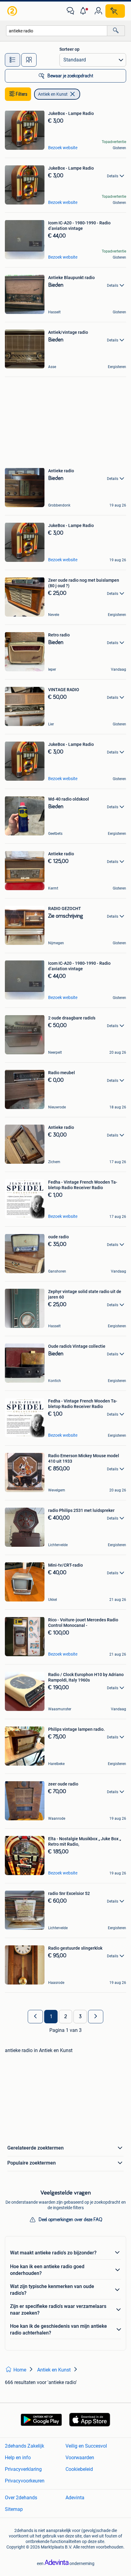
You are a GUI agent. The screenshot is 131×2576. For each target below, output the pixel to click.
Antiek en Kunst (53, 94)
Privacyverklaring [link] (23, 2469)
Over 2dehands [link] (21, 2498)
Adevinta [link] (75, 2498)
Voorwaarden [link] (80, 2458)
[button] (84, 11)
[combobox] (57, 31)
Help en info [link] (18, 2458)
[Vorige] (35, 2017)
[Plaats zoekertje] (115, 11)
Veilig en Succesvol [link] (86, 2446)
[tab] (12, 60)
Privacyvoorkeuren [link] (25, 2481)
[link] (13, 11)
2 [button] (66, 2017)
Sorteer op (69, 49)
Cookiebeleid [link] (79, 2469)
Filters (22, 94)
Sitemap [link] (14, 2509)
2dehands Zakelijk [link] (25, 2446)
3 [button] (80, 2017)
